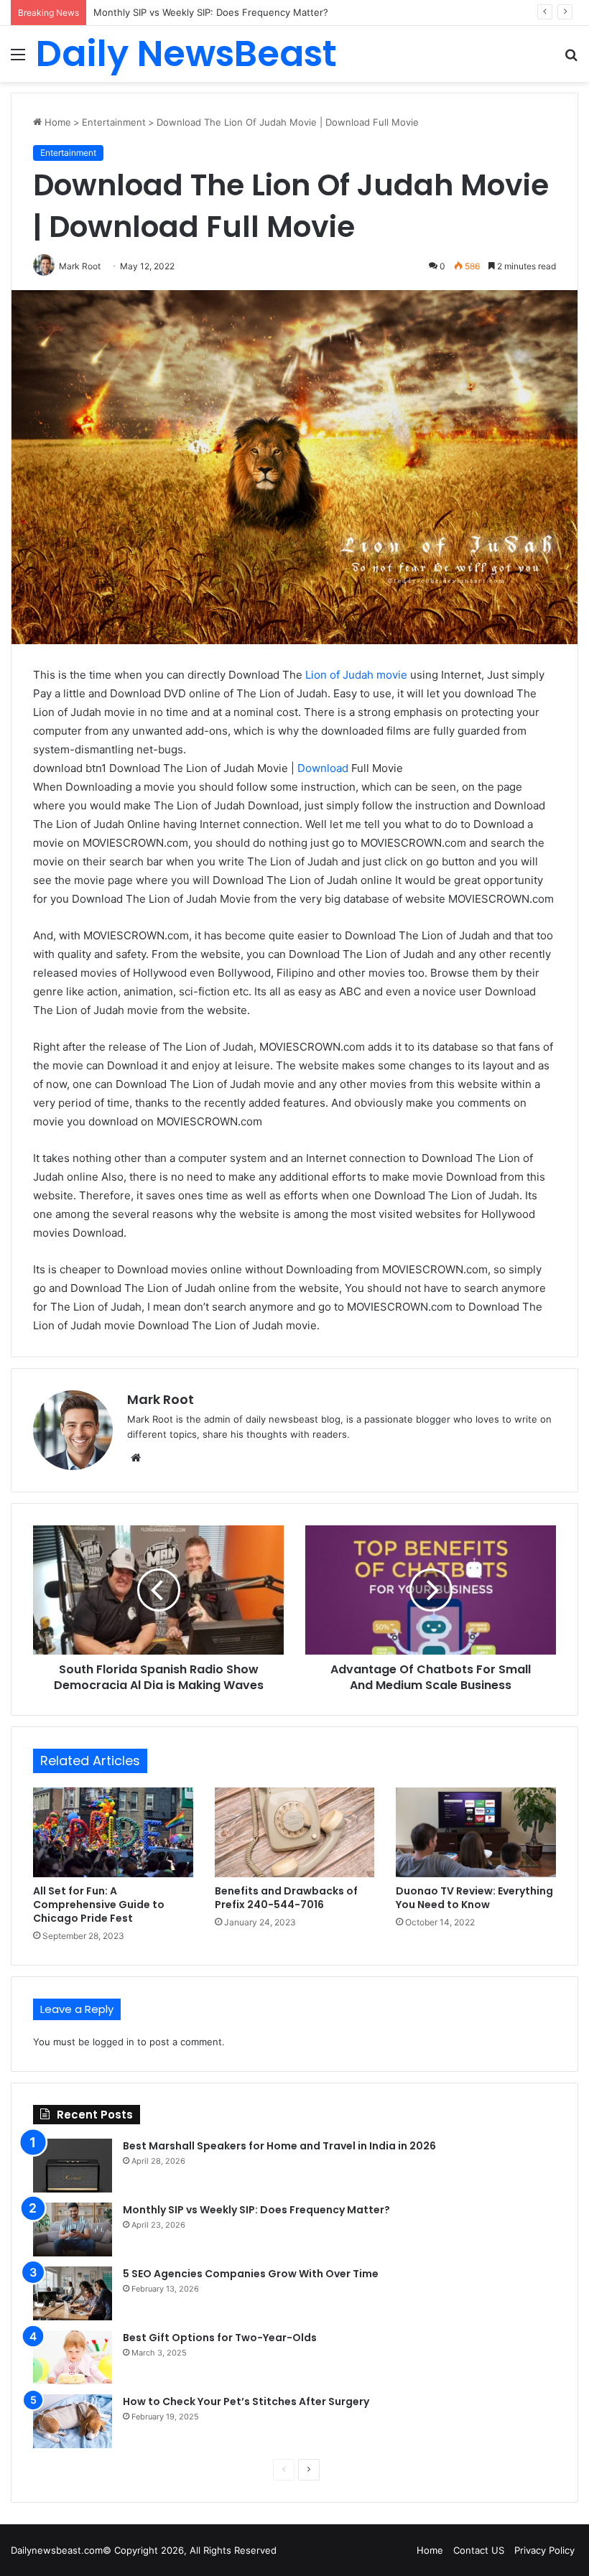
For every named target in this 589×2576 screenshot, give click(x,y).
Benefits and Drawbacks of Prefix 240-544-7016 (286, 1898)
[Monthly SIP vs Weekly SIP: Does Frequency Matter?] (73, 2229)
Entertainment (114, 122)
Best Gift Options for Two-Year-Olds (220, 2338)
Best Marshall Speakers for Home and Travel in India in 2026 (279, 2146)
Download (321, 768)
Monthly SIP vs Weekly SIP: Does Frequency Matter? (256, 2210)
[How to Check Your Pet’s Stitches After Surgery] (73, 2421)
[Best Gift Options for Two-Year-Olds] (73, 2357)
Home (56, 122)
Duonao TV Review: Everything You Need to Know (474, 1898)
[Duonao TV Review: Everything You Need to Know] (476, 1833)
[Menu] (18, 59)
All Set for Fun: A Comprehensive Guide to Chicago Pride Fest (99, 1905)
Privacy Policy (544, 2550)
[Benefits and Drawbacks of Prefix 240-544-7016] (295, 1833)
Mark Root (161, 1399)
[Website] (136, 1458)
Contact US (479, 2550)
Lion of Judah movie (356, 675)
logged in (113, 2042)
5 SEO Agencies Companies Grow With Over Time (205, 12)
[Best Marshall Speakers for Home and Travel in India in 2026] (73, 2166)
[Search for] (571, 59)
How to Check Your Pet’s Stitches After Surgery (246, 2401)
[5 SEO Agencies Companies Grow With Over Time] (73, 2293)
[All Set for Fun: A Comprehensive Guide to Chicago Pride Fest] (113, 1833)
